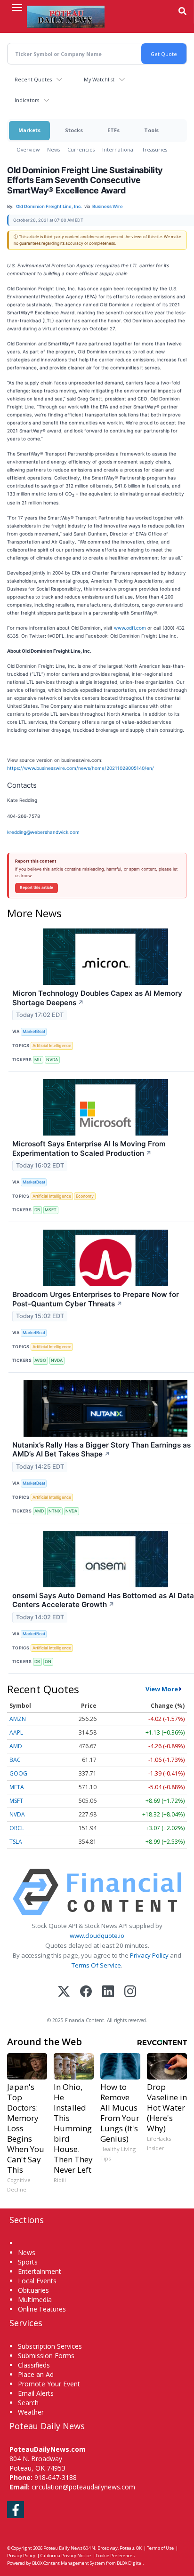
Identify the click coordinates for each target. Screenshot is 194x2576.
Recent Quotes (33, 79)
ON (48, 1661)
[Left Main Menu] (17, 8)
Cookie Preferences (115, 2556)
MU (38, 1060)
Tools (151, 130)
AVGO (40, 1360)
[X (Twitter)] (64, 1992)
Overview (28, 149)
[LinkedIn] (108, 1992)
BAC (15, 1760)
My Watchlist (99, 79)
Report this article (36, 888)
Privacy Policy (149, 1955)
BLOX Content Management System (69, 2563)
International (118, 149)
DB (37, 1210)
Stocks (74, 130)
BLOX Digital (130, 2563)
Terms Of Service (96, 1965)
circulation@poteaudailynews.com (83, 2487)
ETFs (113, 130)
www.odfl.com (130, 628)
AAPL (16, 1732)
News (53, 149)
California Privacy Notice (66, 2556)
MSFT (51, 1210)
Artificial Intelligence (52, 1045)
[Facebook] (86, 1992)
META (17, 1787)
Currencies (81, 149)
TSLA (16, 1842)
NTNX (55, 1511)
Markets (29, 130)
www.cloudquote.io (97, 1936)
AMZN (18, 1719)
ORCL (17, 1828)
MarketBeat (34, 1031)
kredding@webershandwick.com (43, 832)
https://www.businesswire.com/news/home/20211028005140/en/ (81, 768)
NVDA (52, 1060)
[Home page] (66, 16)
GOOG (18, 1773)
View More (162, 1689)
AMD (39, 1511)
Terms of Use (160, 2548)
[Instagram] (130, 1992)
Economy (85, 1196)
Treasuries (155, 149)
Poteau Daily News (63, 2548)
